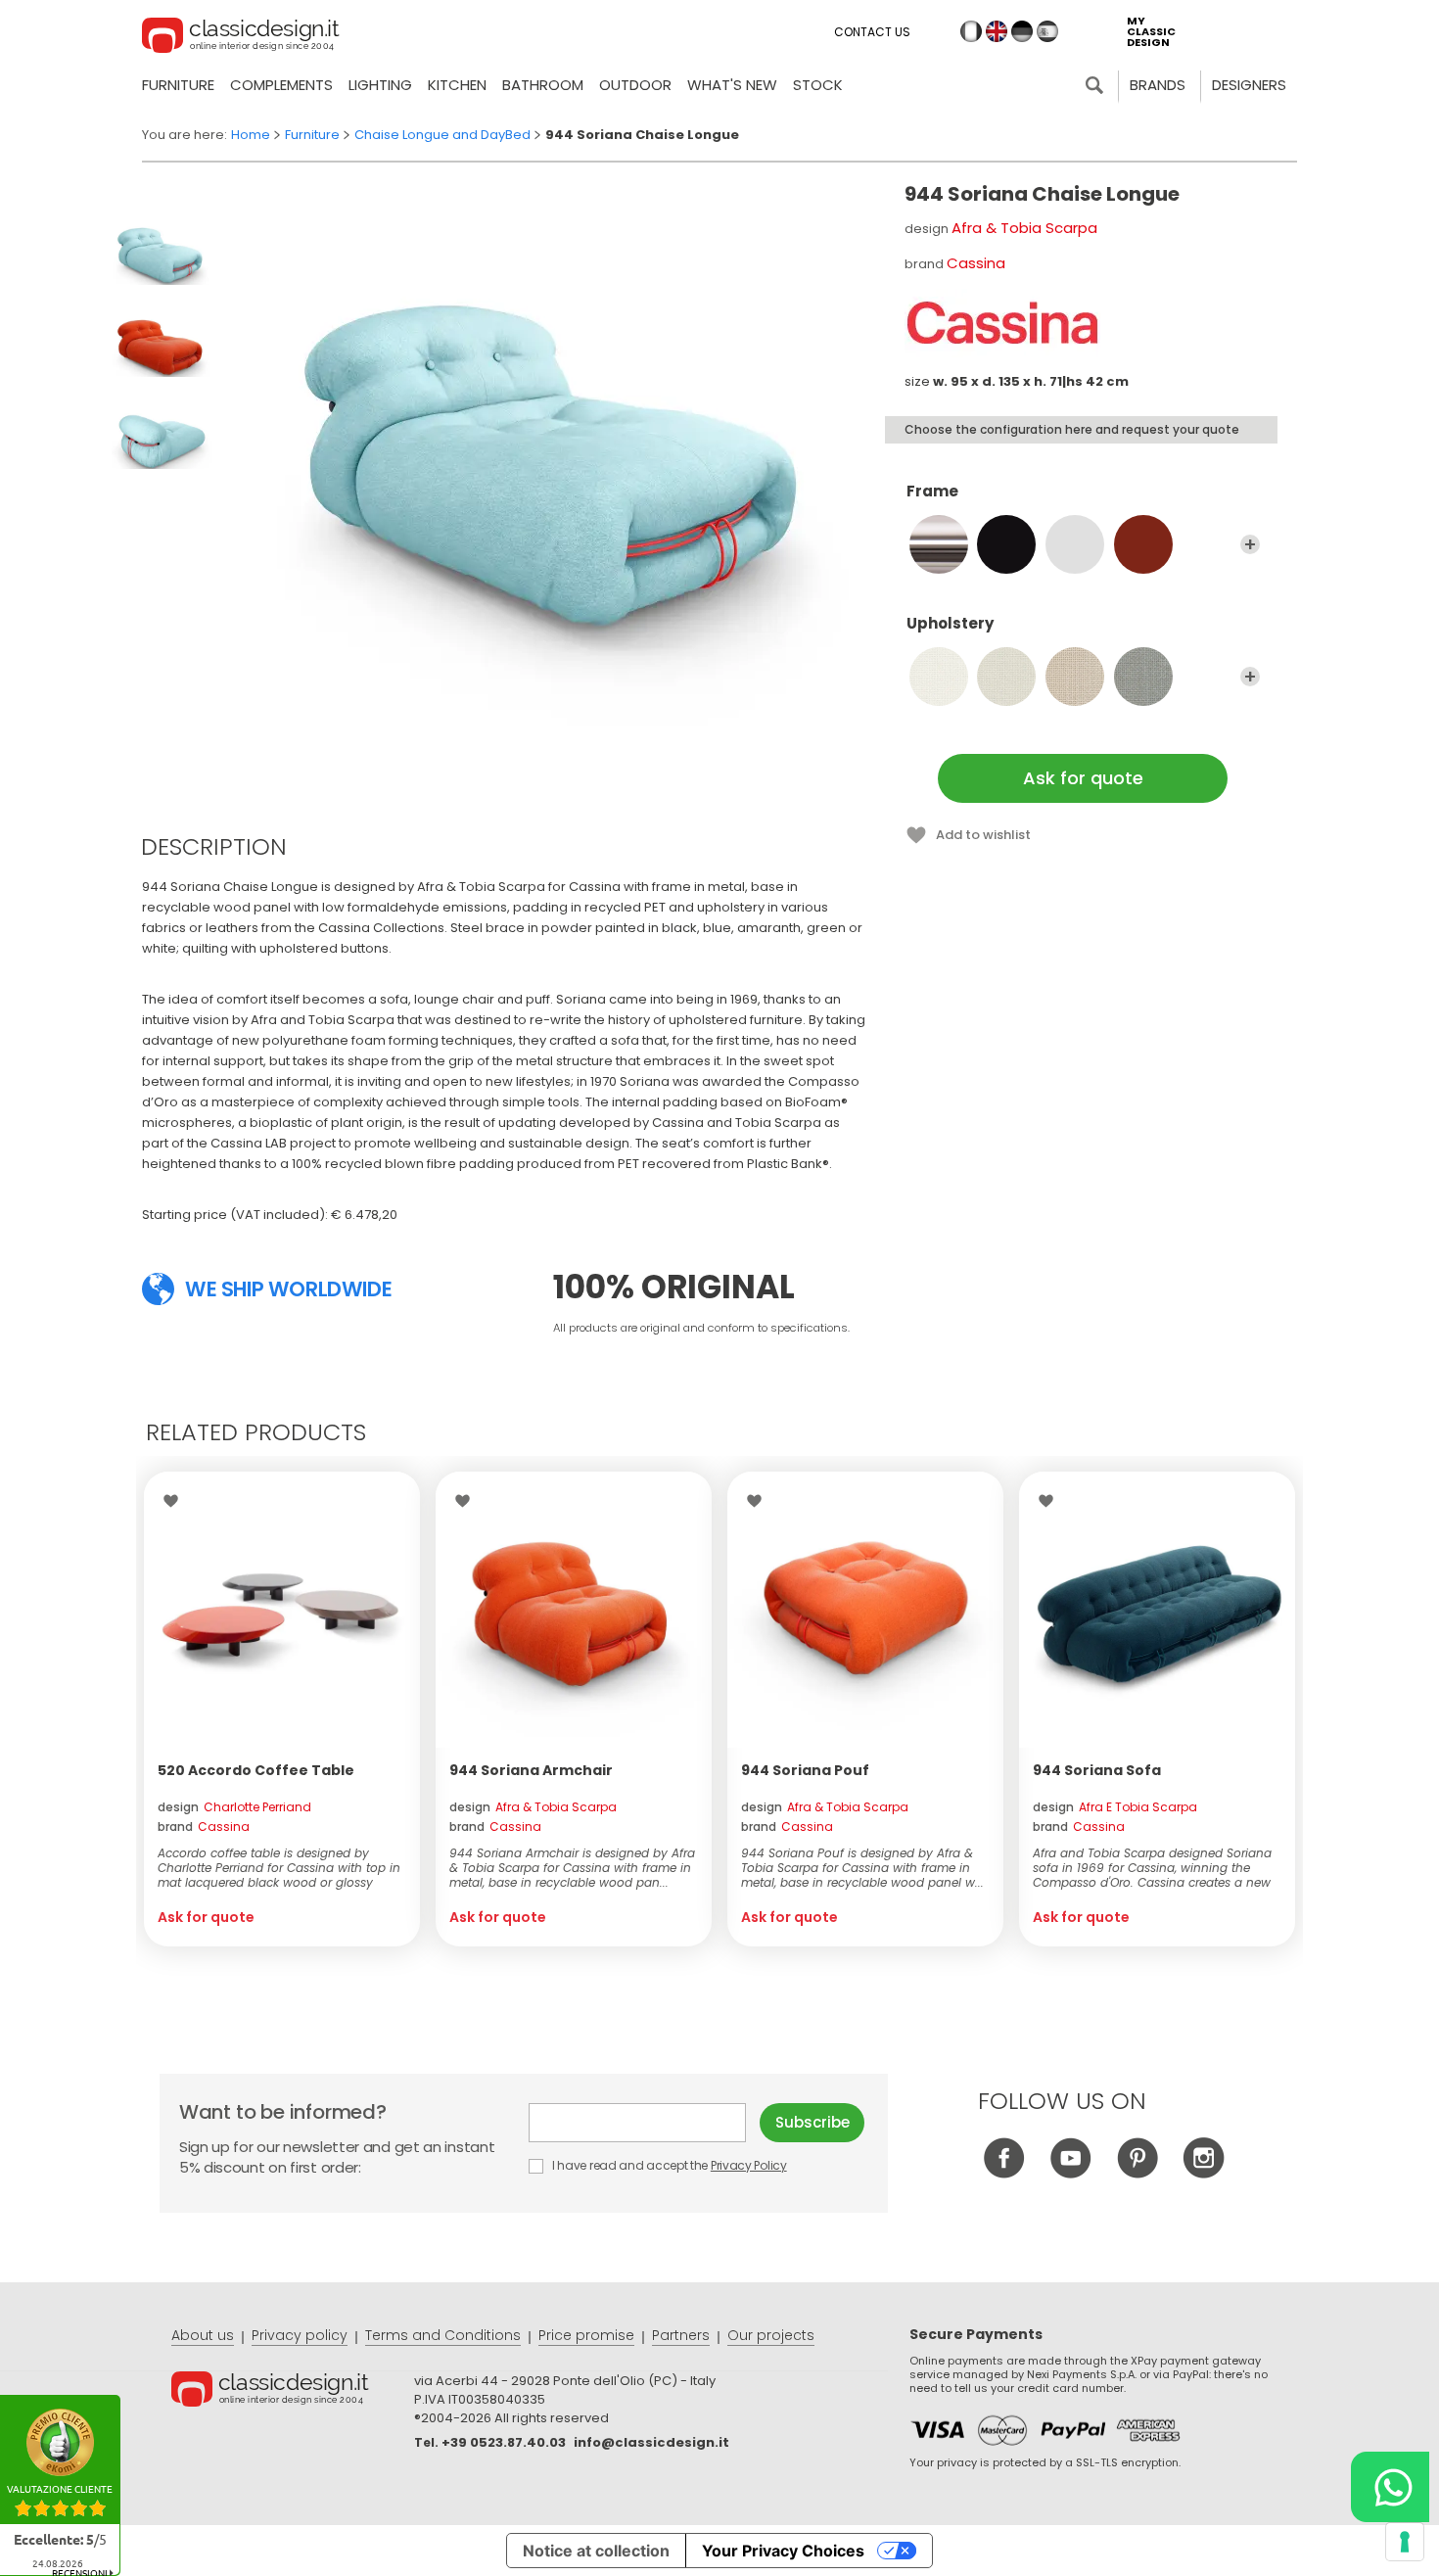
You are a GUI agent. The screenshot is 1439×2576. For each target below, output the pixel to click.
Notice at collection (596, 2551)
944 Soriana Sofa (1097, 1770)
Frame (932, 492)
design (234, 1807)
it (971, 31)
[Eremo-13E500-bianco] (939, 677)
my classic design (1151, 32)
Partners (681, 2335)
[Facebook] (1004, 2173)
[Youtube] (1070, 2173)
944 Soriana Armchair (531, 1770)
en (997, 31)
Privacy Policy (749, 2165)
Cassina (976, 263)
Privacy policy (300, 2335)
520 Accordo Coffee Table (256, 1770)
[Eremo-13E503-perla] (1143, 677)
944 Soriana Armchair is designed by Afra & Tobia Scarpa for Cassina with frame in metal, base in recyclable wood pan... (572, 1868)
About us (203, 2335)
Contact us (872, 32)
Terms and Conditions (443, 2335)
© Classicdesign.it (293, 2392)
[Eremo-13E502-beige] (1075, 677)
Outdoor (635, 85)
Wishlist (176, 1501)
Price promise (586, 2335)
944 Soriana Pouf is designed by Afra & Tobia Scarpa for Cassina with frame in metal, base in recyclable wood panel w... (862, 1868)
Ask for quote (1083, 778)
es (1047, 31)
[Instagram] (1204, 2173)
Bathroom (543, 85)
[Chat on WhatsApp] (1390, 2487)
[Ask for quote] (282, 1610)
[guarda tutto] (1250, 544)
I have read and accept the (668, 2165)
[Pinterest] (1137, 2173)
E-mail (644, 2123)
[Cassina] (1002, 323)
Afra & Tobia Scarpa (1024, 228)
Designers (1249, 85)
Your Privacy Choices (783, 2551)
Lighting (380, 85)
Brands (1158, 85)
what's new (732, 85)
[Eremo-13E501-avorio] (1006, 677)
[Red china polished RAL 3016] (1143, 544)
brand (204, 1827)
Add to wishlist (983, 835)
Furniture (178, 85)
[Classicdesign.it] (241, 38)
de (1022, 31)
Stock (818, 85)
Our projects (771, 2335)
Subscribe (812, 2122)
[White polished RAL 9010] (1075, 544)
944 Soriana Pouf (805, 1770)
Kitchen (457, 85)
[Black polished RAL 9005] (1006, 544)
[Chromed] (939, 544)
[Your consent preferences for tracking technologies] (1405, 2542)
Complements (281, 85)
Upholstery (950, 624)
